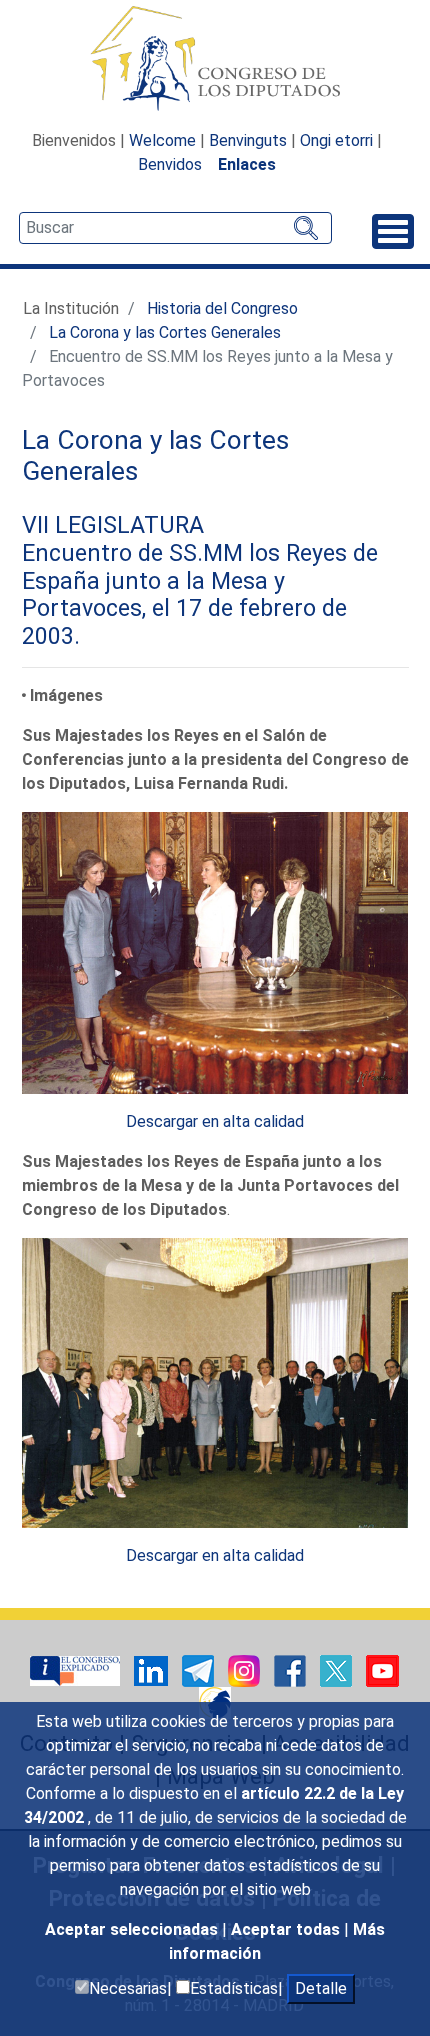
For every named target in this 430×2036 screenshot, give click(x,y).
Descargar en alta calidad (215, 1121)
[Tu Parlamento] (77, 1669)
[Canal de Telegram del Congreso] (200, 1669)
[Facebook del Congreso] (292, 1669)
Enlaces (247, 164)
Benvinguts (248, 140)
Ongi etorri (336, 140)
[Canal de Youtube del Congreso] (382, 1669)
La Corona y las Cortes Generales (165, 332)
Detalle (321, 1988)
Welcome (162, 140)
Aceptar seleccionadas (133, 1929)
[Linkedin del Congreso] (153, 1669)
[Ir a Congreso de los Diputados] (215, 58)
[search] (175, 228)
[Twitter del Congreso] (338, 1669)
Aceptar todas (287, 1929)
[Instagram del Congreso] (246, 1669)
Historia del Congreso (222, 308)
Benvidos (170, 164)
